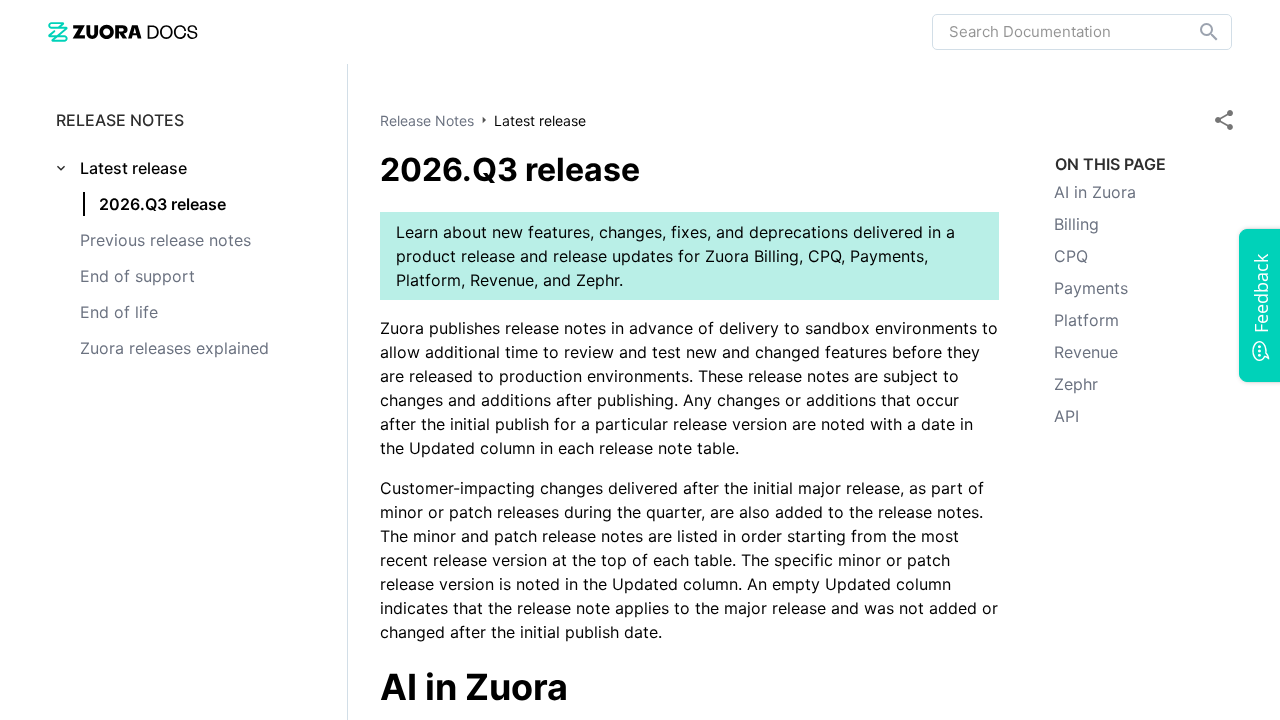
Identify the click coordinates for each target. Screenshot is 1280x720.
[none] (1224, 120)
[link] (123, 31)
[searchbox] (1195, 32)
